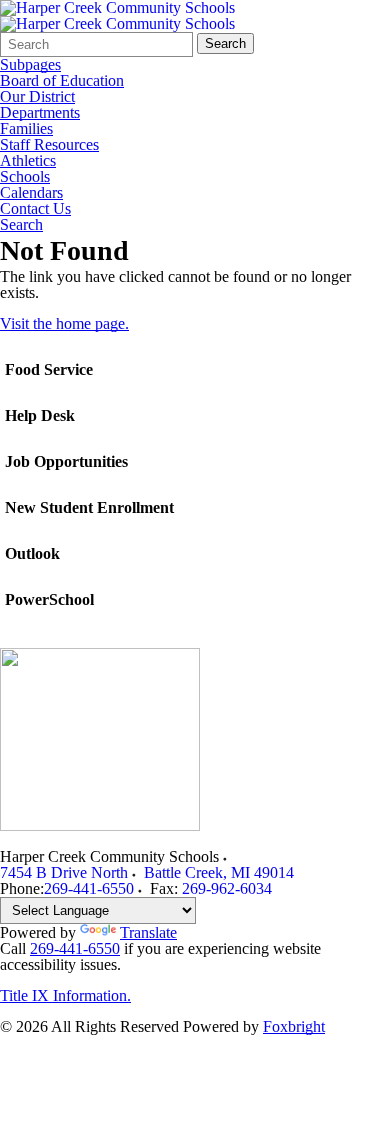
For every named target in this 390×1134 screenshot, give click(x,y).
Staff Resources (49, 145)
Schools (25, 177)
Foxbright (294, 1026)
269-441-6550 (89, 888)
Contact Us (35, 209)
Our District (37, 97)
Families (26, 129)
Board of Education (62, 81)
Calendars (31, 193)
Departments (40, 113)
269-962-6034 (227, 888)
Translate (148, 932)
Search (225, 43)
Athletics (28, 161)
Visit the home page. (64, 323)
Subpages (30, 65)
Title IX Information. (65, 995)
